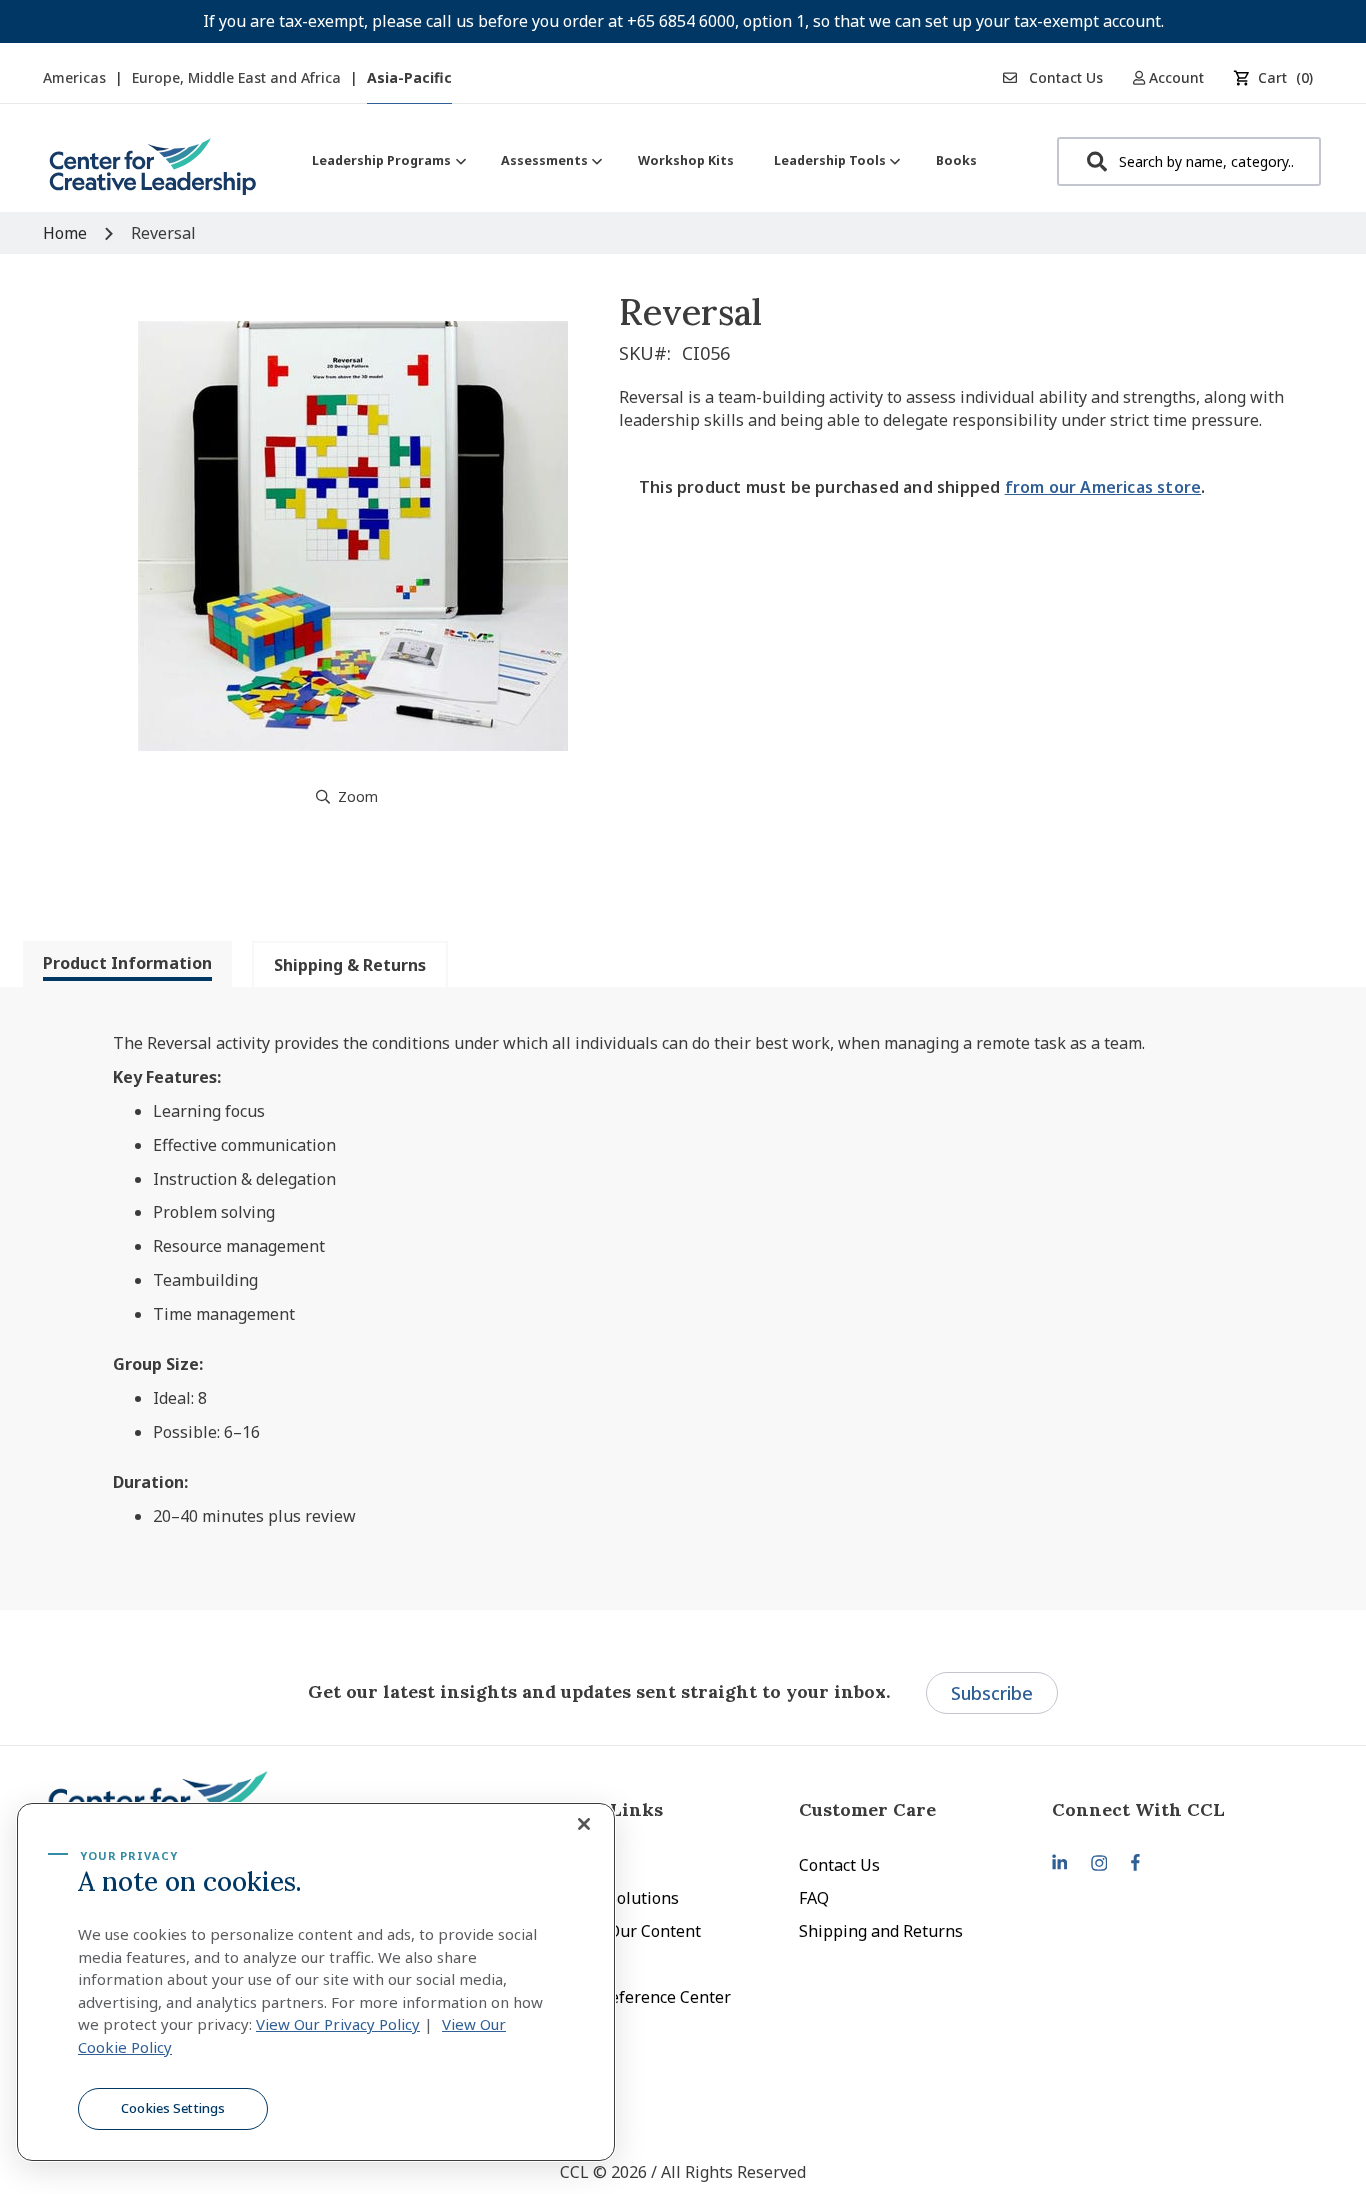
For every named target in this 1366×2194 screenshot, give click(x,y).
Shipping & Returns (350, 965)
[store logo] (153, 174)
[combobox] (1189, 161)
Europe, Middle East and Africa (238, 77)
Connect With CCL (1138, 1809)
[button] (1175, 77)
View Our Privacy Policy (338, 2024)
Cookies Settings (173, 2108)
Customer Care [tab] (867, 1809)
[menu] (644, 160)
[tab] (127, 964)
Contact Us (1064, 77)
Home (65, 233)
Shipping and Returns (881, 1931)
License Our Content (624, 1931)
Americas (76, 77)
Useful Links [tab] (605, 1809)
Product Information (127, 963)
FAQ (814, 1898)
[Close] (584, 1824)
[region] (316, 1982)
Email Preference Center (639, 1997)
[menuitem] (386, 160)
